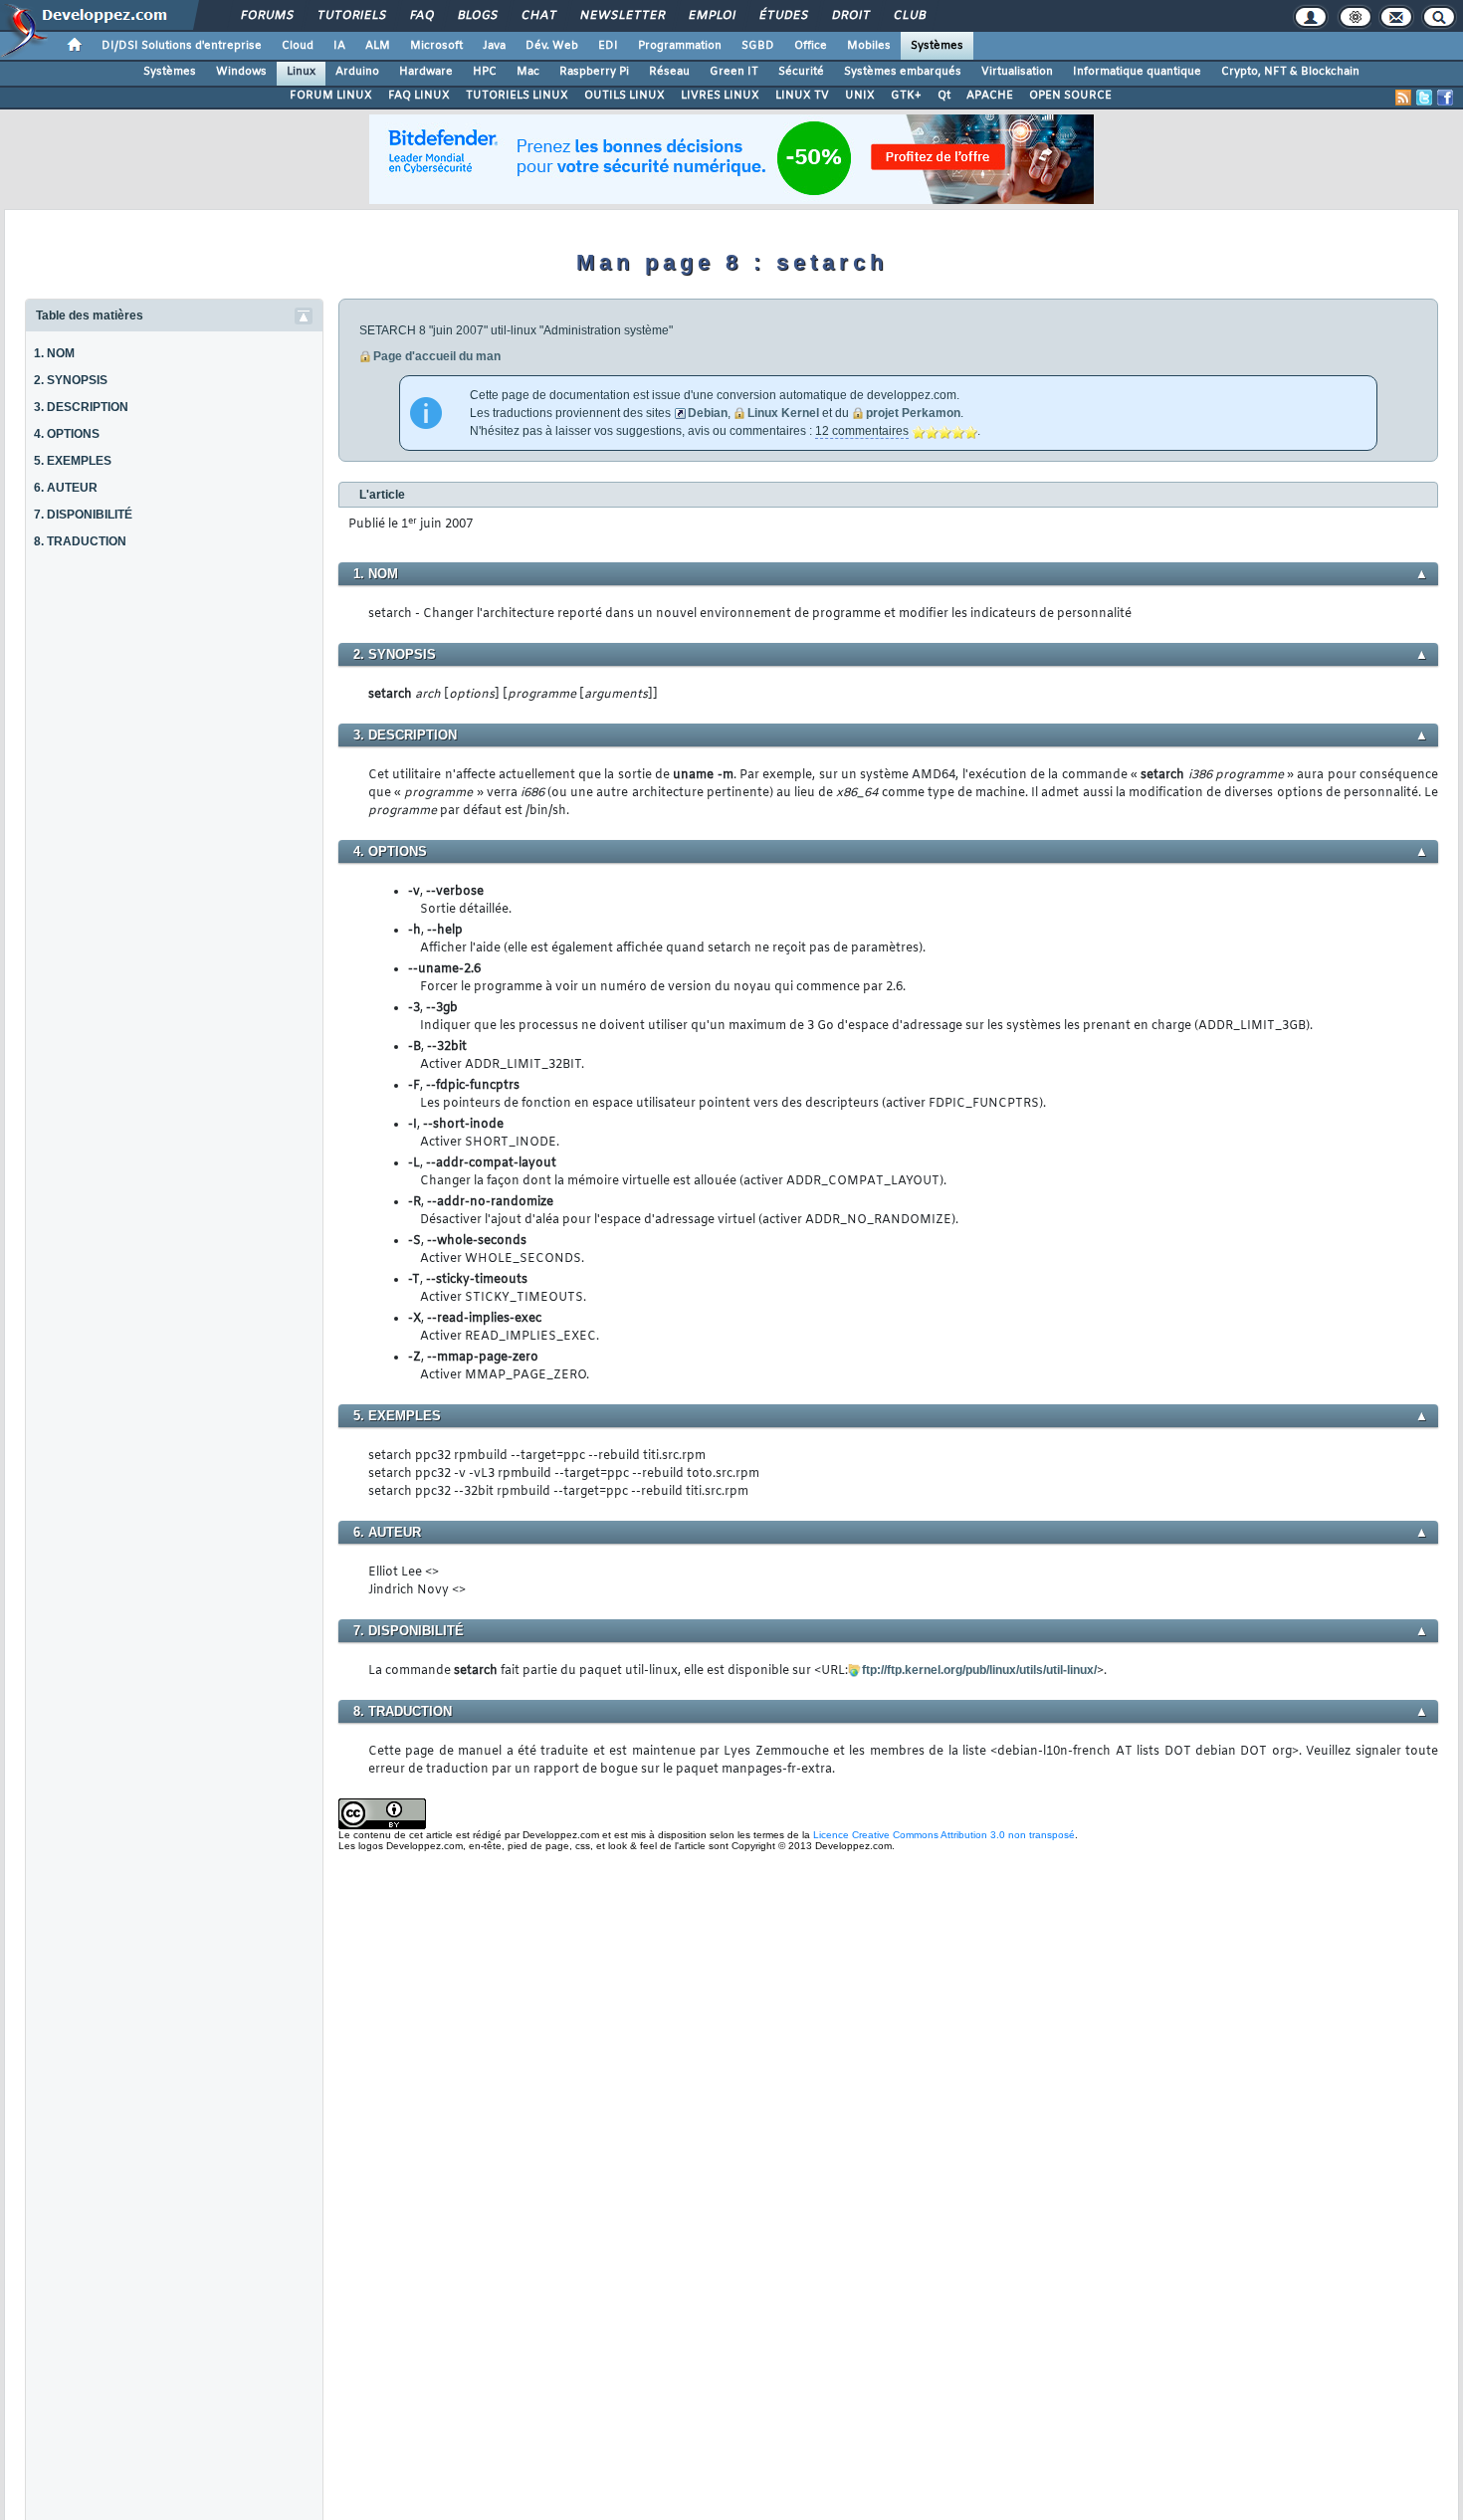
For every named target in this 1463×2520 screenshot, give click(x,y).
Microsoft (436, 46)
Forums (266, 16)
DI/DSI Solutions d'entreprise (182, 46)
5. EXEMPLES (73, 461)
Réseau (669, 72)
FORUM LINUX (331, 96)
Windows (241, 72)
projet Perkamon (913, 413)
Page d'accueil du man (437, 356)
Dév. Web (552, 46)
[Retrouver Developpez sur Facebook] (1445, 98)
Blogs (477, 16)
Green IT (734, 72)
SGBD (758, 46)
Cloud (298, 46)
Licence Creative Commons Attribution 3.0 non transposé (944, 1835)
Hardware (426, 72)
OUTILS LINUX (625, 96)
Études (783, 16)
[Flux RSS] (1403, 98)
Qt (944, 96)
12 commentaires (862, 431)
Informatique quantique (1137, 72)
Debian (708, 413)
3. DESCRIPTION (81, 407)
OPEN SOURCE (1070, 96)
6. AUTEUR (66, 488)
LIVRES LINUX (720, 96)
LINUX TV (802, 96)
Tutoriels (351, 16)
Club (909, 16)
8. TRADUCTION (80, 541)
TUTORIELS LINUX (517, 96)
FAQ (421, 16)
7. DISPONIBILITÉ (83, 515)
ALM (378, 46)
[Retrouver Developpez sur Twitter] (1424, 98)
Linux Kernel (783, 413)
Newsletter (622, 16)
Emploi (711, 16)
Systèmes (937, 46)
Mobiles (869, 46)
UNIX (860, 96)
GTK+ (906, 96)
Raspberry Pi (594, 72)
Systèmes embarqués (903, 72)
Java (494, 46)
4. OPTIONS (67, 434)
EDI (608, 46)
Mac (528, 72)
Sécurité (801, 72)
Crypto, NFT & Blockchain (1290, 72)
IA (339, 46)
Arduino (357, 72)
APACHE (990, 96)
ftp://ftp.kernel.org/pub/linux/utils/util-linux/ (979, 1670)
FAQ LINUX (419, 96)
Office (811, 46)
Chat (538, 16)
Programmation (680, 46)
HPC (485, 72)
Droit (850, 16)
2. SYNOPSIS (71, 380)
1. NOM (54, 353)
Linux (301, 72)
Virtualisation (1017, 72)
